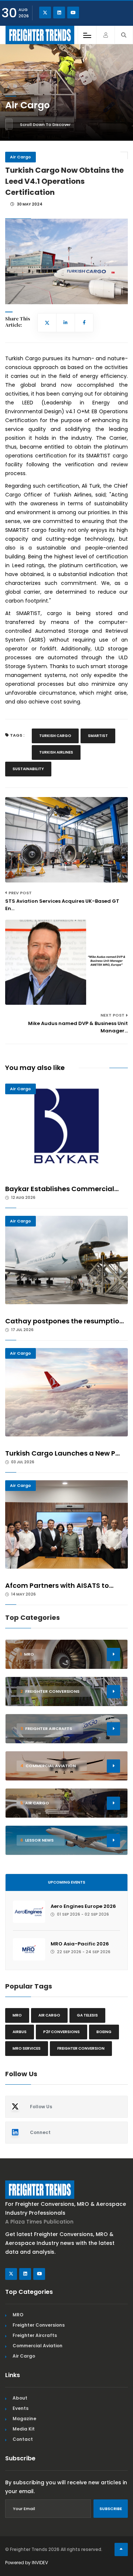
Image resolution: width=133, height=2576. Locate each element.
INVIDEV (40, 2563)
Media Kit (24, 2429)
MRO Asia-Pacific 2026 (80, 1944)
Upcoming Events (67, 1882)
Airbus (20, 2032)
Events (21, 2408)
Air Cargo (21, 157)
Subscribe (111, 2509)
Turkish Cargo (55, 736)
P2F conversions (62, 2032)
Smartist (98, 736)
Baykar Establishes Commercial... (62, 1189)
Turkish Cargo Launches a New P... (62, 1453)
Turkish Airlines (56, 752)
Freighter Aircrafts (35, 2335)
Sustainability (28, 769)
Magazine (24, 2419)
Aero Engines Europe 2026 (83, 1906)
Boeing (104, 2032)
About (20, 2398)
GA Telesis (87, 2015)
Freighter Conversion (81, 2048)
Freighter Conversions (39, 2325)
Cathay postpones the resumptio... (64, 1321)
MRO (17, 2015)
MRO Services (27, 2048)
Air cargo (49, 2015)
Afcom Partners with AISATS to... (59, 1585)
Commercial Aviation (37, 2346)
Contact (23, 2439)
